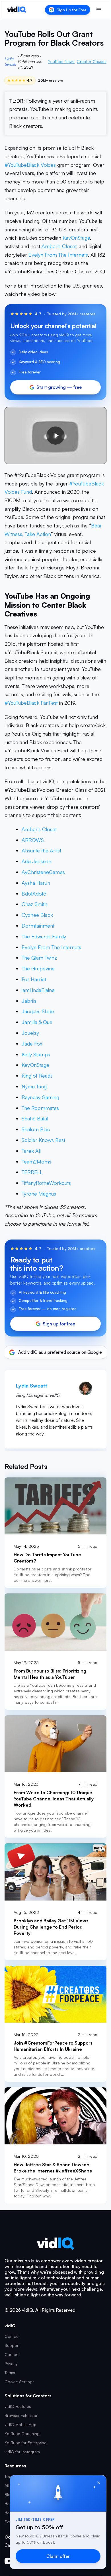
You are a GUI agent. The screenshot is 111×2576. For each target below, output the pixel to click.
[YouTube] (9, 2561)
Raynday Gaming (40, 1097)
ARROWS (33, 840)
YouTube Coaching (22, 2434)
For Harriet (34, 979)
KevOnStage (76, 238)
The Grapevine (38, 968)
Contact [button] (12, 2336)
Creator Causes (92, 61)
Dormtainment (38, 926)
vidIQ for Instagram (22, 2452)
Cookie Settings (19, 2382)
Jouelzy (30, 1033)
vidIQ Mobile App (20, 2424)
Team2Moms (36, 1162)
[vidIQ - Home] (17, 10)
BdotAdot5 (34, 894)
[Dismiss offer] (99, 2483)
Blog (9, 2494)
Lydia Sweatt (10, 61)
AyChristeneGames (43, 872)
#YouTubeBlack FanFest (31, 703)
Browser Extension (21, 2415)
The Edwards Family (44, 936)
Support (12, 2345)
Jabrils (29, 1001)
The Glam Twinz (39, 958)
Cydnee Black (37, 915)
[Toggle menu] (99, 10)
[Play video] (55, 436)
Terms (10, 2373)
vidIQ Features (18, 2406)
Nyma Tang (34, 1086)
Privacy (11, 2363)
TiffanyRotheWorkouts (46, 1183)
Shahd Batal (35, 1118)
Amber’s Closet (59, 246)
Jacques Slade (38, 1011)
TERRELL (32, 1172)
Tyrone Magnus (39, 1194)
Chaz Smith (34, 904)
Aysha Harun (36, 883)
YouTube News (61, 61)
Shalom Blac (36, 1129)
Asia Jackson (36, 861)
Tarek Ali (31, 1151)
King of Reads (37, 1076)
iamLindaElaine (38, 990)
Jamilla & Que (37, 1022)
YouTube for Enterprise (25, 2443)
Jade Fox (32, 1044)
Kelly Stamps (36, 1054)
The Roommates (40, 1108)
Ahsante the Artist (41, 850)
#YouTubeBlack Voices (30, 165)
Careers (12, 2354)
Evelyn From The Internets (58, 255)
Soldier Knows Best (43, 1140)
